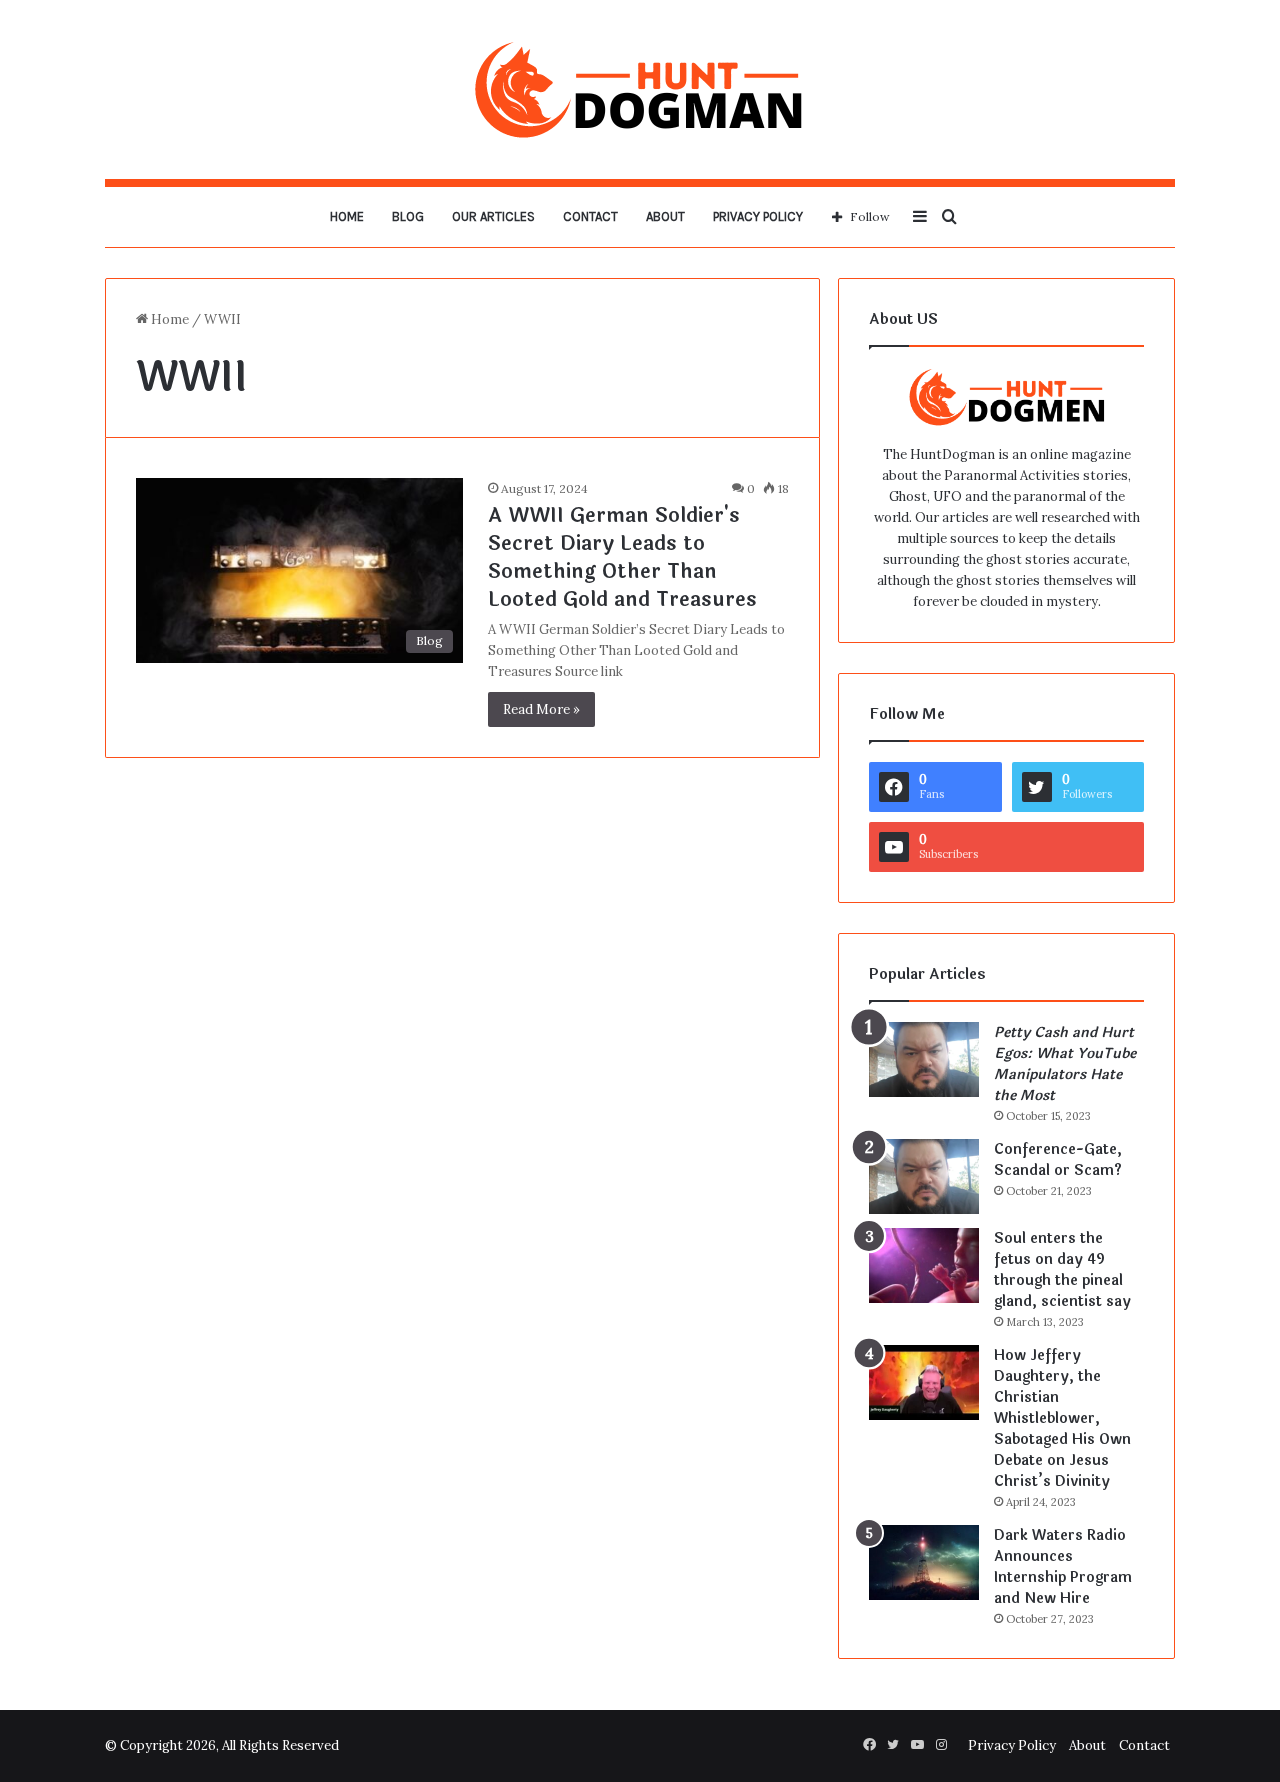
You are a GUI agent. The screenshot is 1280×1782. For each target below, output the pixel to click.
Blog (408, 216)
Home (347, 216)
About (665, 216)
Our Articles (493, 216)
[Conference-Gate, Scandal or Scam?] (924, 1176)
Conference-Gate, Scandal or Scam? (1058, 1160)
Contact (590, 216)
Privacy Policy (758, 216)
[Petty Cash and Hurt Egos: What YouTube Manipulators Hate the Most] (924, 1059)
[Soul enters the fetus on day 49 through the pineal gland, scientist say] (924, 1265)
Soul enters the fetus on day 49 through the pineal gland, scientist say (1062, 1270)
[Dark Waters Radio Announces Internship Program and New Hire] (924, 1562)
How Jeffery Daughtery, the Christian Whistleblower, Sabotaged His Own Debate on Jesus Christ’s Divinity (1062, 1418)
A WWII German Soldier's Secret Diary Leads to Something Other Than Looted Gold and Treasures (622, 557)
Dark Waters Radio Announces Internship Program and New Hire (1063, 1567)
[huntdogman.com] (640, 89)
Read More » (541, 709)
